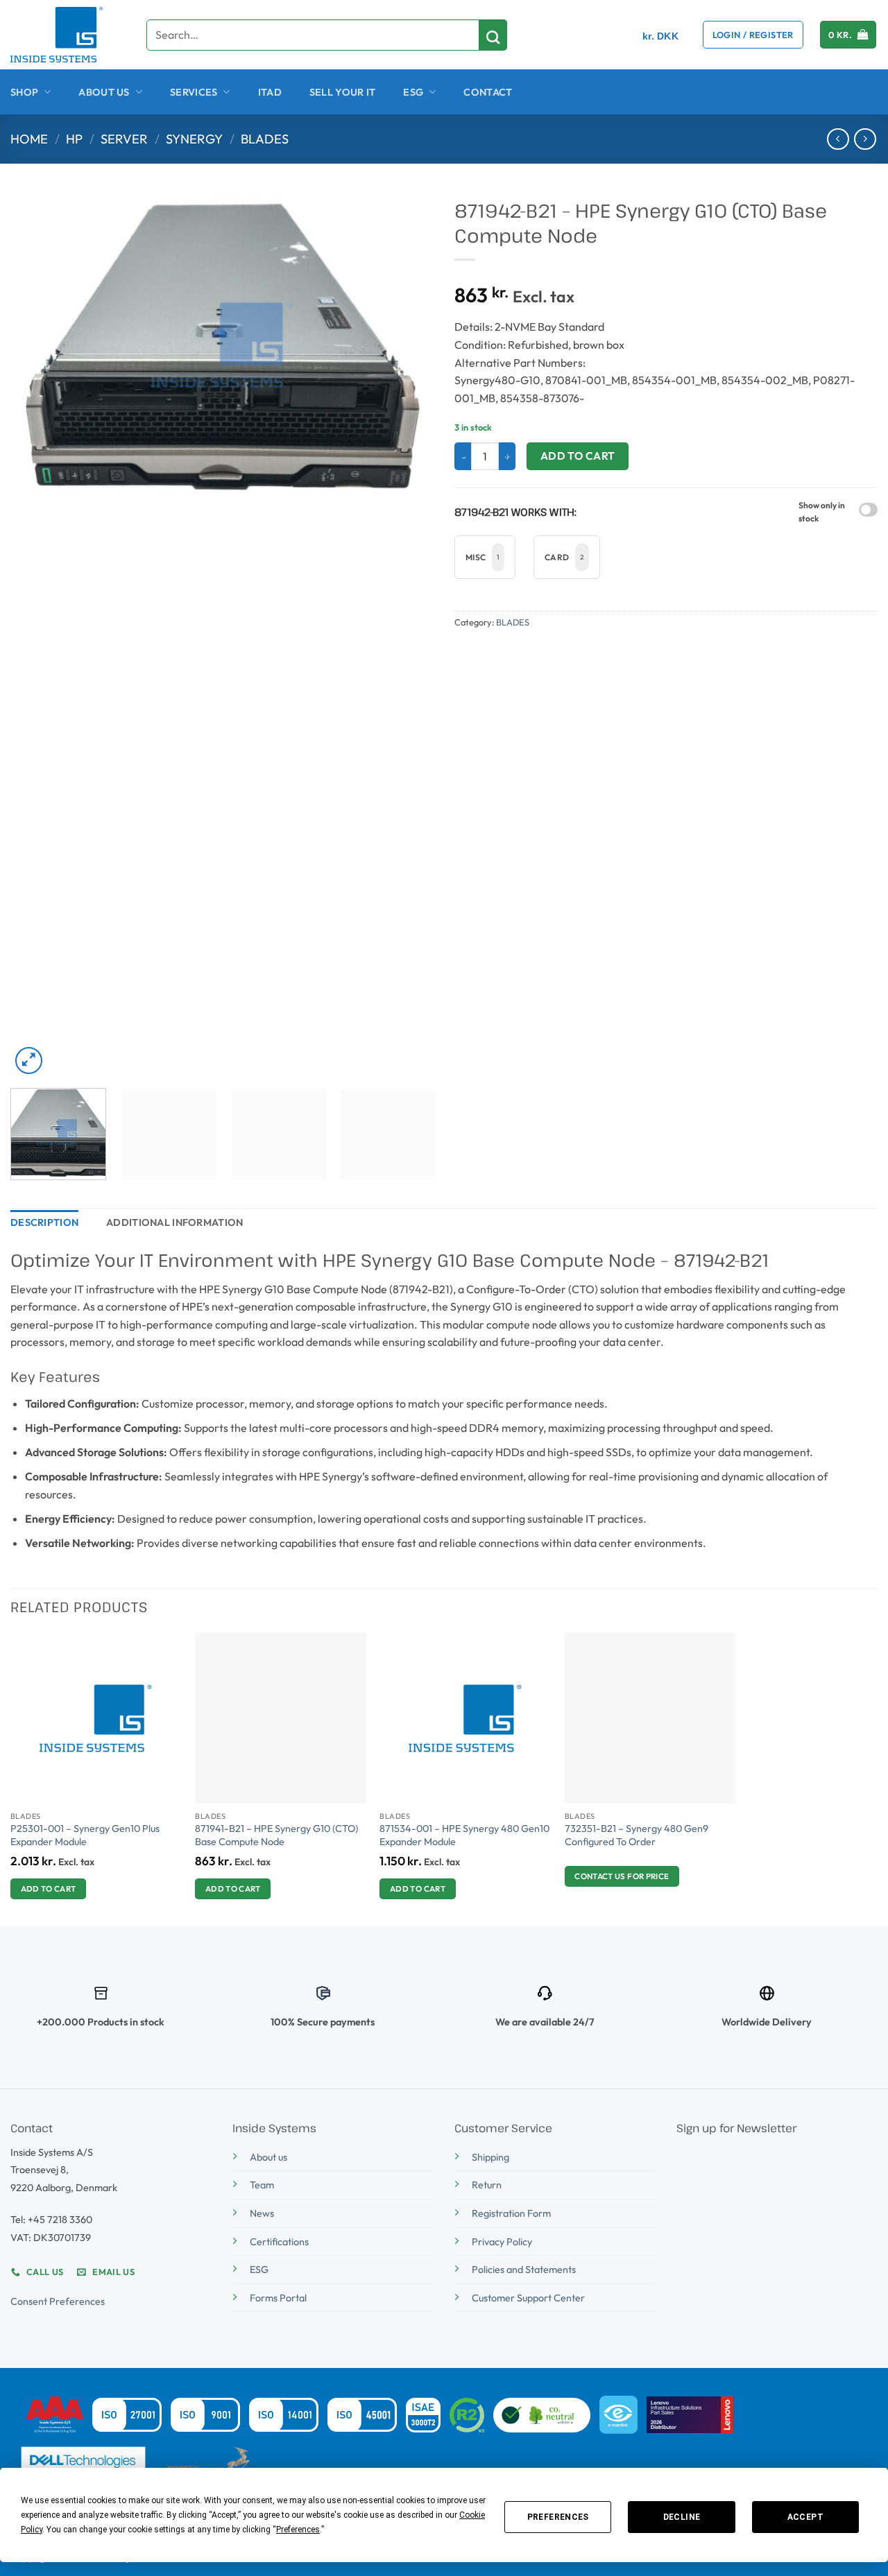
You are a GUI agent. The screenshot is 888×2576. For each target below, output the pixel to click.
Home (29, 139)
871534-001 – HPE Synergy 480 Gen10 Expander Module (464, 1835)
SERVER (124, 139)
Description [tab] (44, 1222)
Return (487, 2185)
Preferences (558, 2517)
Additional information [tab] (174, 1222)
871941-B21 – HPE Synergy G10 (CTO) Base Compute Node (276, 1835)
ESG (413, 92)
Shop (24, 92)
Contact (488, 92)
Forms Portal (278, 2298)
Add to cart (578, 456)
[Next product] (838, 139)
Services (194, 92)
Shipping (490, 2157)
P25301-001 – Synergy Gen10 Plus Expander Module (85, 1835)
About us (268, 2157)
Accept (805, 2517)
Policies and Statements (524, 2270)
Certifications (279, 2242)
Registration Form (511, 2213)
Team (262, 2185)
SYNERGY (194, 139)
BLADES (265, 139)
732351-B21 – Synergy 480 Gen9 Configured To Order (637, 1835)
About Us (104, 92)
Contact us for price (622, 1876)
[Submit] (493, 35)
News (262, 2213)
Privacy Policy (502, 2242)
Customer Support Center (528, 2298)
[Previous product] (865, 139)
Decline (682, 2517)
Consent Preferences (58, 2301)
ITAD (270, 92)
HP (74, 139)
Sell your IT (342, 92)
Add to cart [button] (49, 1888)
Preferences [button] (298, 2530)
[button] (753, 35)
